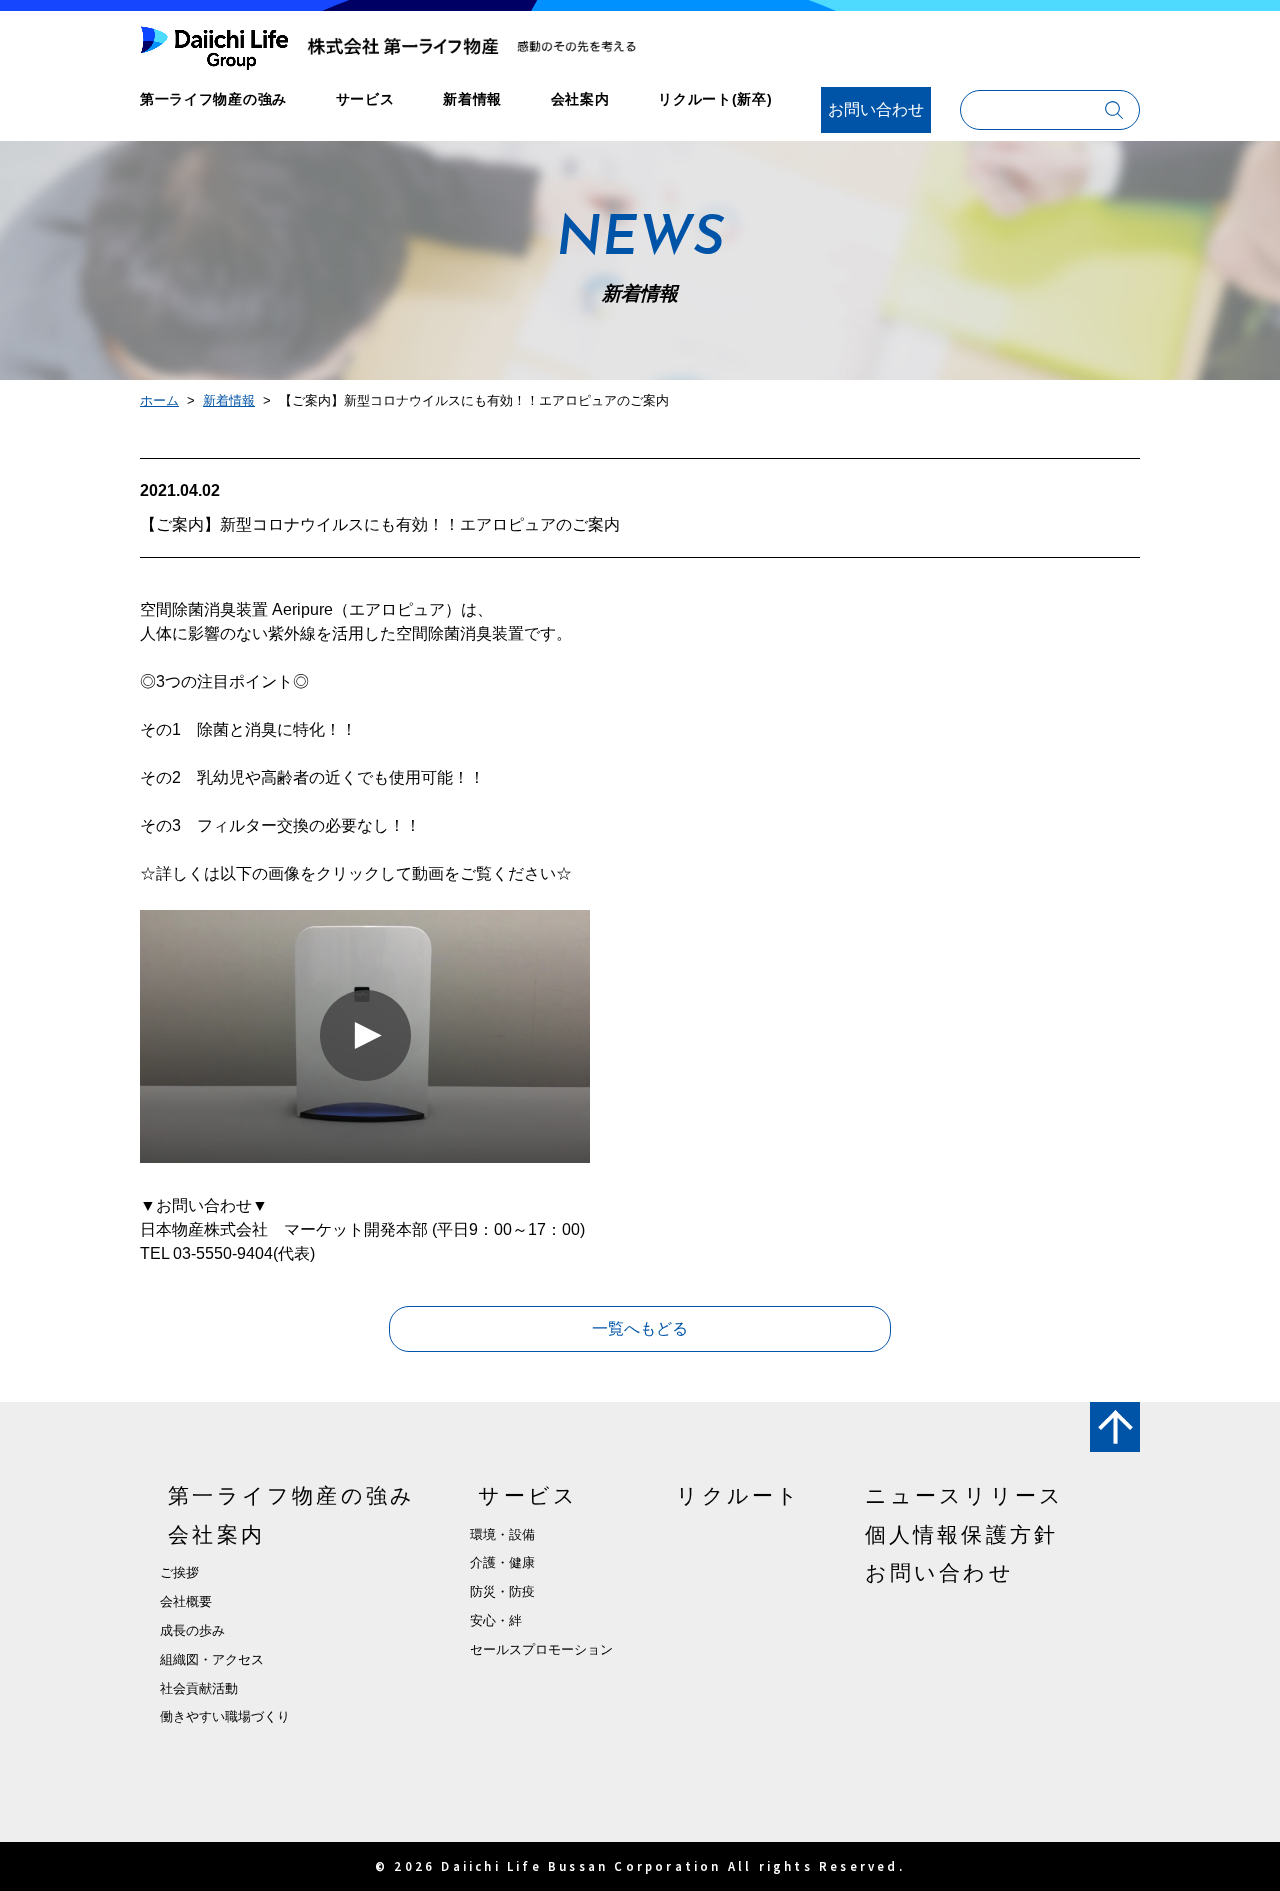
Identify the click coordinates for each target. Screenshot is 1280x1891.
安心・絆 (496, 1620)
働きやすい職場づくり (225, 1716)
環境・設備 (502, 1534)
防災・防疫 (502, 1591)
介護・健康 (502, 1562)
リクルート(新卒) (715, 99)
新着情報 (472, 99)
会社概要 (186, 1601)
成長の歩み (192, 1630)
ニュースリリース (965, 1495)
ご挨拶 (179, 1572)
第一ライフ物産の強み (213, 99)
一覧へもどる (640, 1328)
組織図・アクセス (212, 1659)
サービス (365, 99)
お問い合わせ (876, 109)
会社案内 (580, 99)
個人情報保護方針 (962, 1534)
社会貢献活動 (199, 1688)
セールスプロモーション (541, 1649)
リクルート (738, 1495)
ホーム (159, 400)
